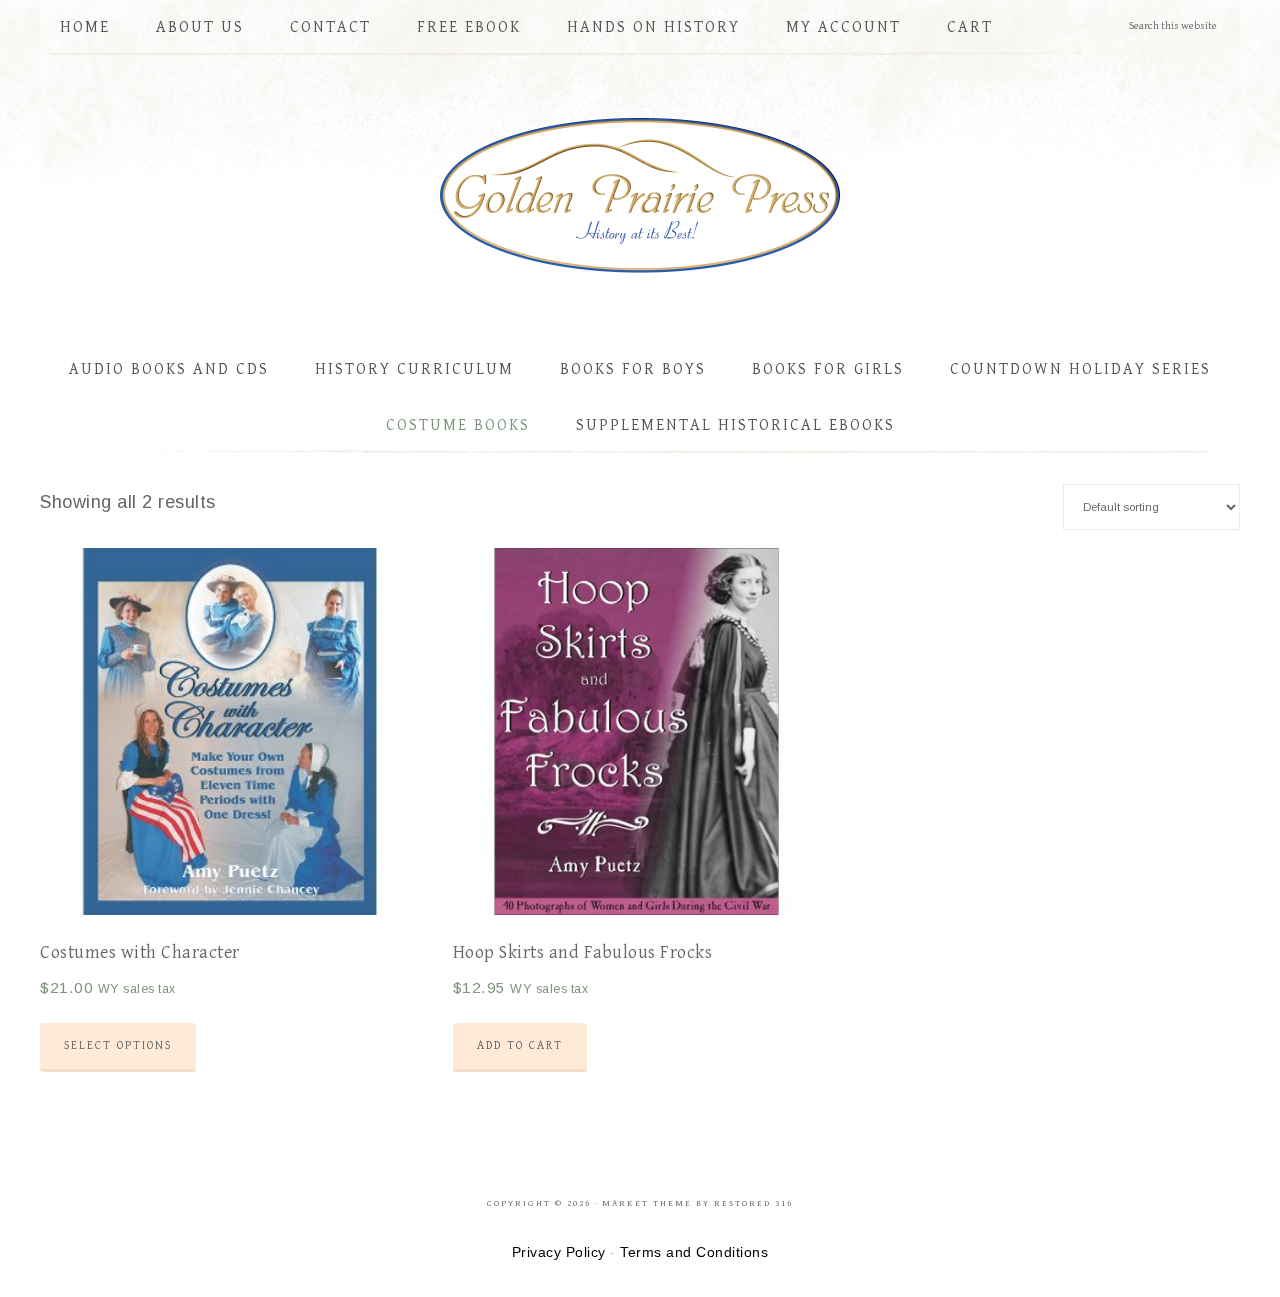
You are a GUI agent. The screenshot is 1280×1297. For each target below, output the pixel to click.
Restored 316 (753, 1203)
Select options (118, 1045)
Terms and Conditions (694, 1252)
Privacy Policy (559, 1252)
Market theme (647, 1203)
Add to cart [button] (520, 1045)
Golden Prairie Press (640, 191)
